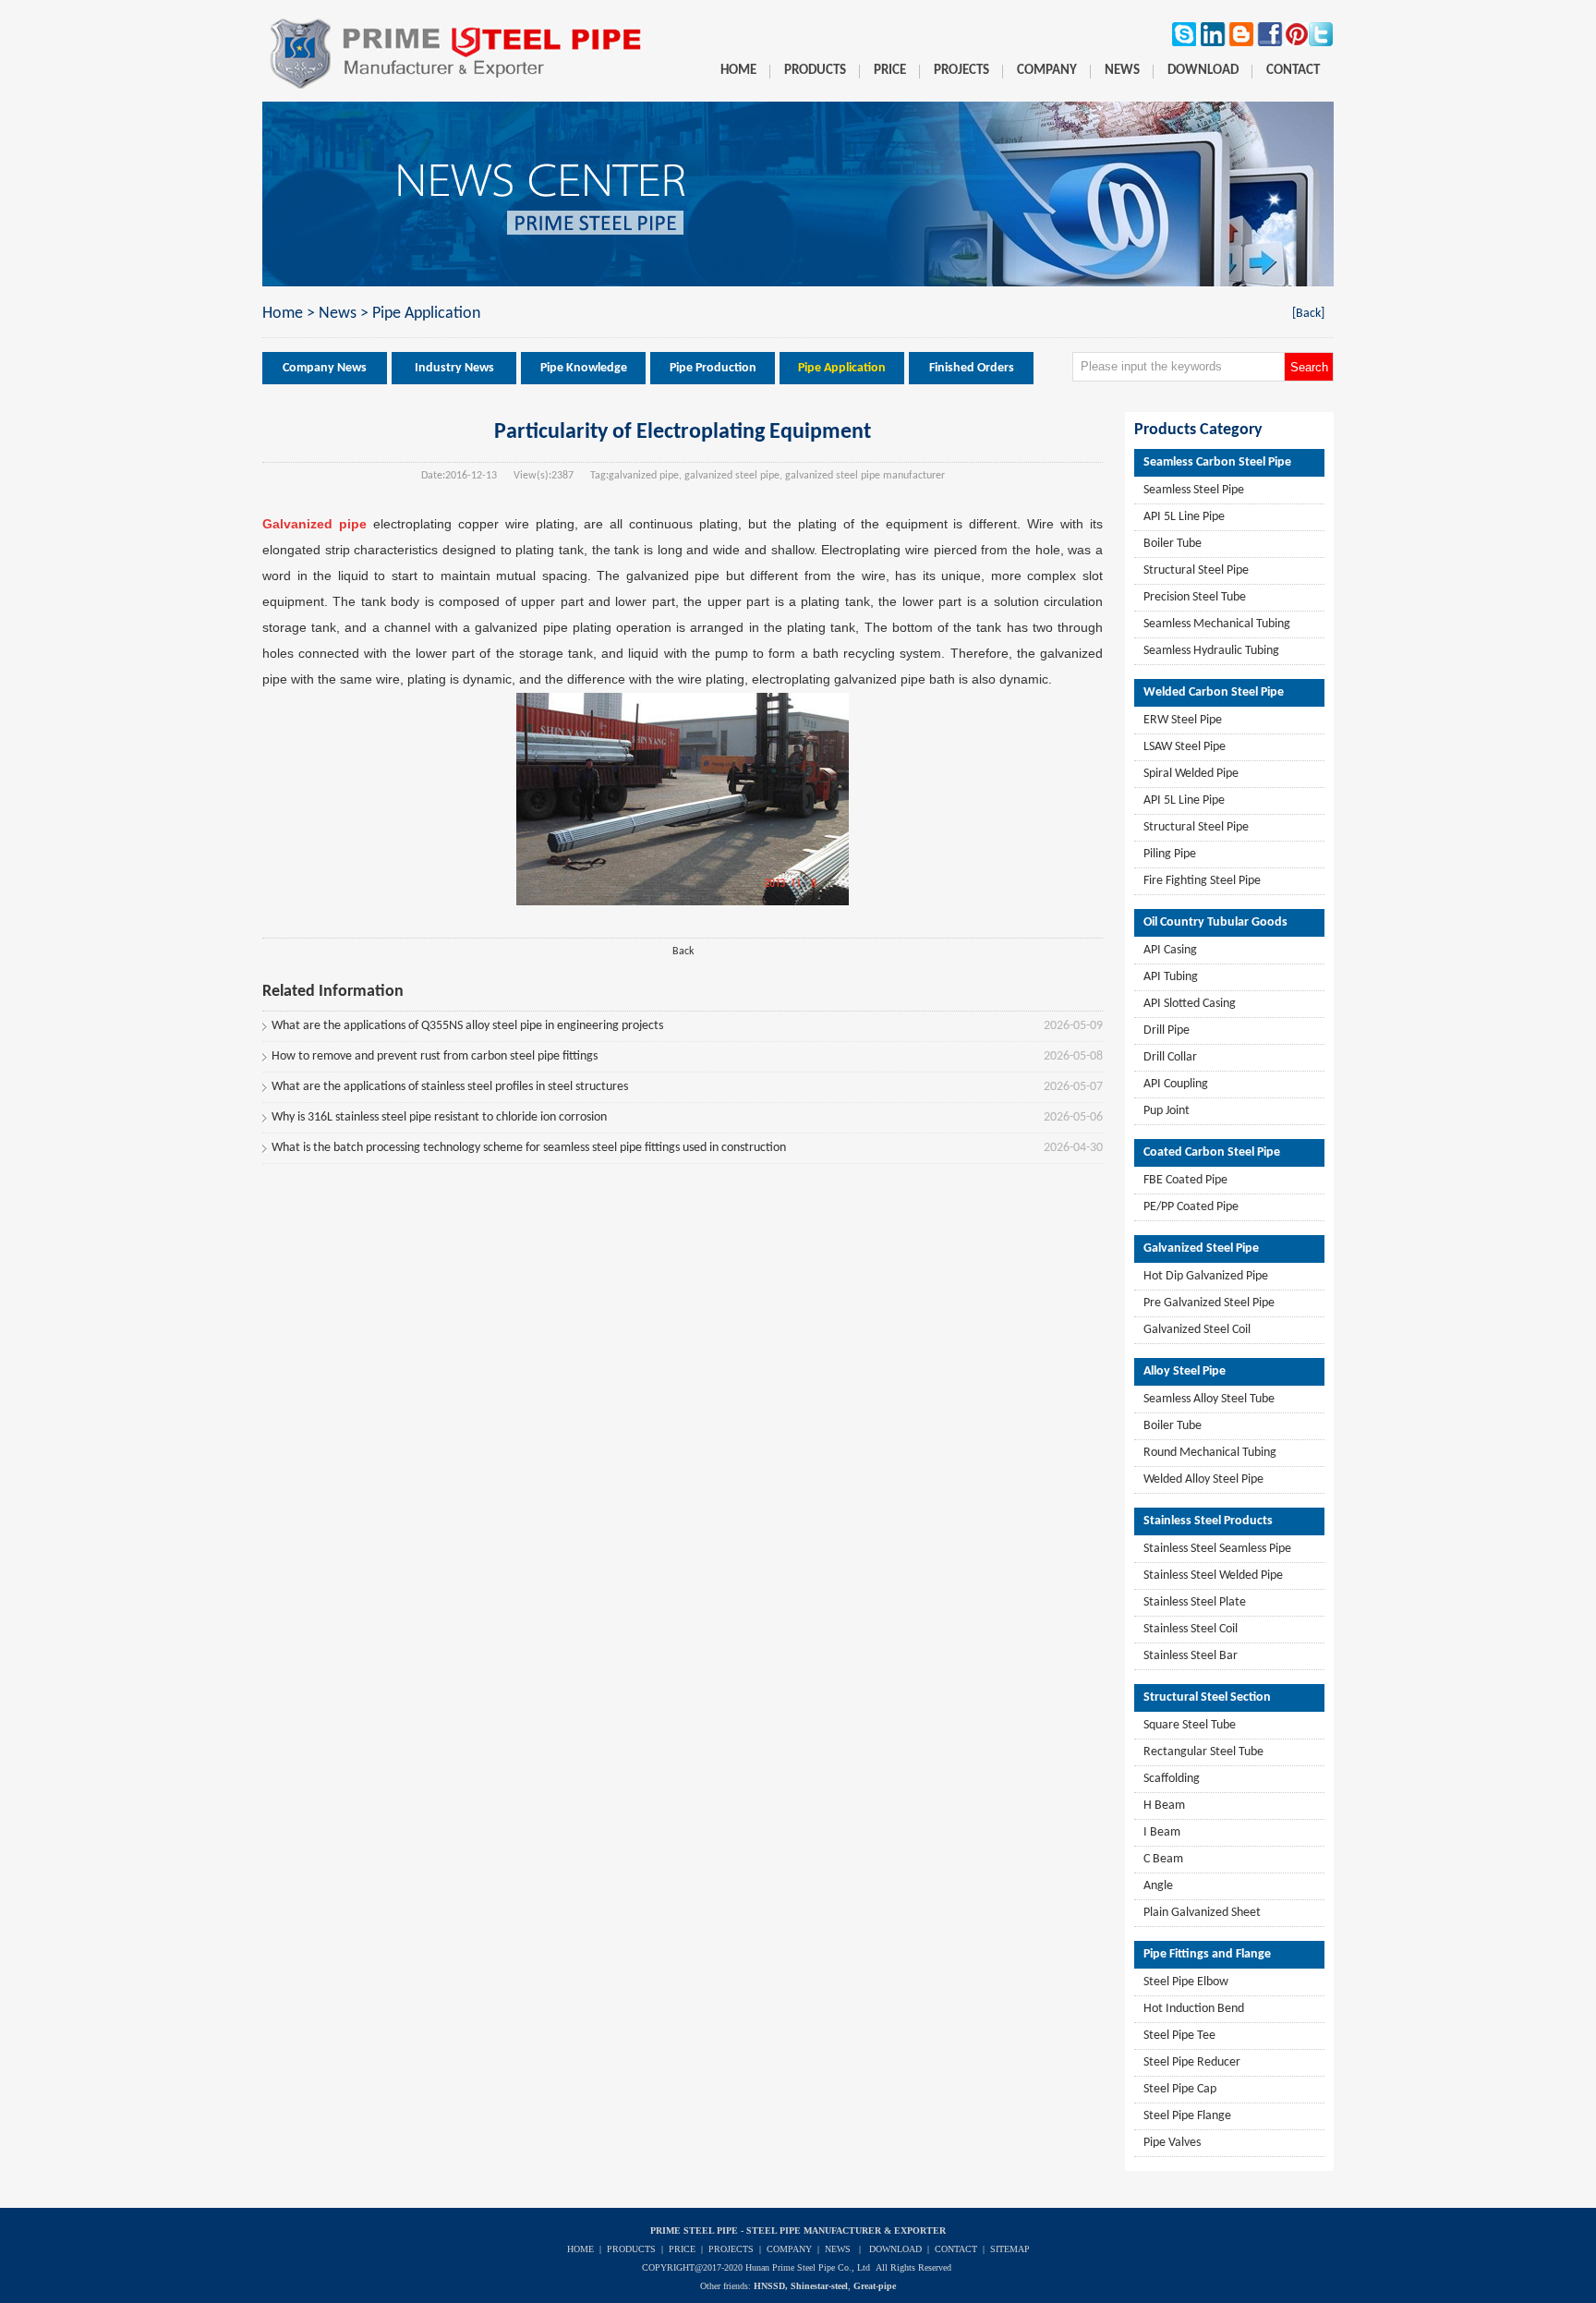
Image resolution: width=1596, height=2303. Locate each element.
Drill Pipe (1167, 1030)
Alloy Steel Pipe (1185, 1371)
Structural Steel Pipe (1196, 570)
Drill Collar (1170, 1057)
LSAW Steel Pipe (1185, 747)
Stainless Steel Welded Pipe (1213, 1576)
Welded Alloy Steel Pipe (1203, 1479)
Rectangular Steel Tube (1203, 1752)
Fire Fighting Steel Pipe (1202, 881)
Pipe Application (426, 314)
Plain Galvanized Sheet (1202, 1913)
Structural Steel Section (1207, 1697)
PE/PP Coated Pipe (1191, 1207)
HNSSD (769, 2286)
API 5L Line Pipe (1184, 517)
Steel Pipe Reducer (1192, 2062)
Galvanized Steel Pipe (1201, 1248)
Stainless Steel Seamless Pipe (1217, 1549)
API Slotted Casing (1190, 1004)
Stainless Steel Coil (1191, 1629)
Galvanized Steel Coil (1197, 1330)
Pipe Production (713, 368)
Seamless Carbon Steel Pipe (1217, 462)
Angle (1158, 1886)
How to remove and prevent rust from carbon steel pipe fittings (435, 1056)
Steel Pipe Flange (1187, 2116)
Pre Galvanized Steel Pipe (1209, 1303)
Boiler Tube (1173, 544)
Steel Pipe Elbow (1186, 1982)
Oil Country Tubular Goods (1215, 922)
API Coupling (1176, 1084)
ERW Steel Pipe (1183, 720)
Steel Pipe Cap (1180, 2089)
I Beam (1162, 1832)
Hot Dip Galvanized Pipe (1206, 1276)
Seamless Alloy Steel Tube (1209, 1399)
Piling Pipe (1170, 854)
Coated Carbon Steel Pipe (1212, 1152)
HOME (580, 2249)
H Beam (1164, 1806)
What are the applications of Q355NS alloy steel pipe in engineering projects (467, 1026)
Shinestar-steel (819, 2286)
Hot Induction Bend (1194, 2009)
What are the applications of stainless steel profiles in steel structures (450, 1087)
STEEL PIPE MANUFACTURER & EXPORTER (846, 2230)
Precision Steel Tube (1195, 597)
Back (683, 952)
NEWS (838, 2249)
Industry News (454, 368)
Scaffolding (1172, 1779)
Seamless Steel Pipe (1194, 490)
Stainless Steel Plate (1195, 1602)
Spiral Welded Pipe (1191, 774)
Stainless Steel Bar (1191, 1656)
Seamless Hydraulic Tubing (1211, 651)
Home (283, 314)
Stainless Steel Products (1208, 1521)
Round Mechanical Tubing (1210, 1453)
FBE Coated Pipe (1185, 1180)
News (338, 314)
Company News (325, 368)
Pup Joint (1167, 1111)
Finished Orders (972, 368)
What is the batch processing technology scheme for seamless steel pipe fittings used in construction (529, 1148)
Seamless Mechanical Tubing (1217, 624)
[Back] (1308, 314)
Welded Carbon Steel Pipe (1214, 692)
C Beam (1163, 1859)
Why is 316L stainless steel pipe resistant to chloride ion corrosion (439, 1117)
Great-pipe (875, 2286)
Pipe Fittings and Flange (1207, 1954)
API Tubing (1171, 977)
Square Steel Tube (1190, 1725)
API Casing (1170, 950)
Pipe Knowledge (584, 368)
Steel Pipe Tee (1179, 2036)
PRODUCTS (631, 2249)
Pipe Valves (1172, 2143)
